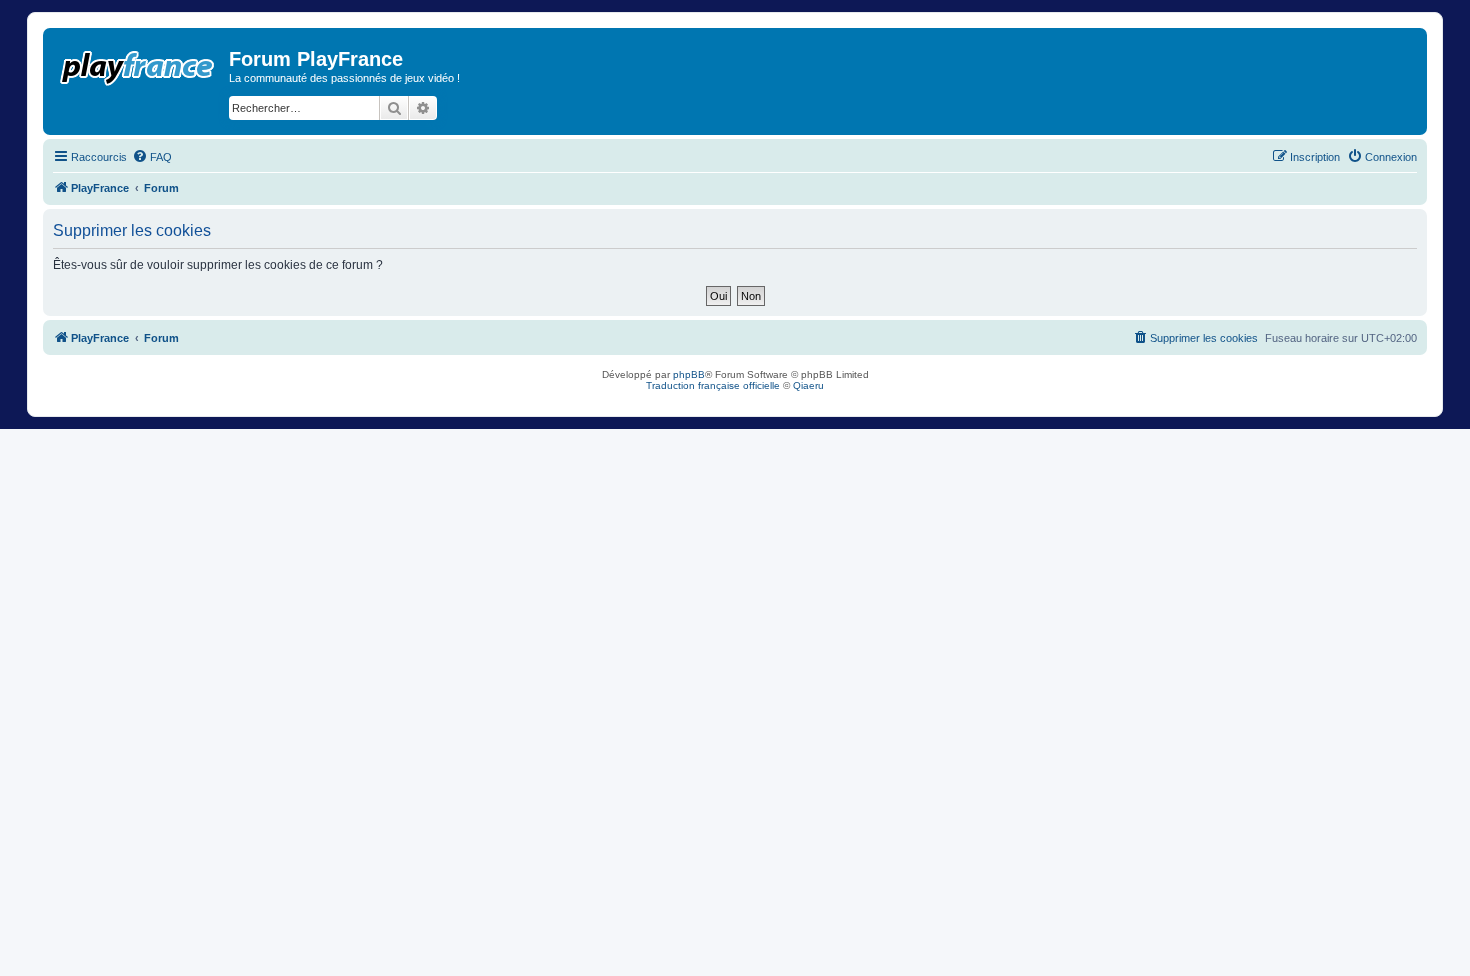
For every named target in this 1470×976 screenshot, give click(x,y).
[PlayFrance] (138, 64)
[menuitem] (152, 157)
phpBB (689, 374)
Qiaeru (808, 385)
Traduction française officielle (713, 385)
